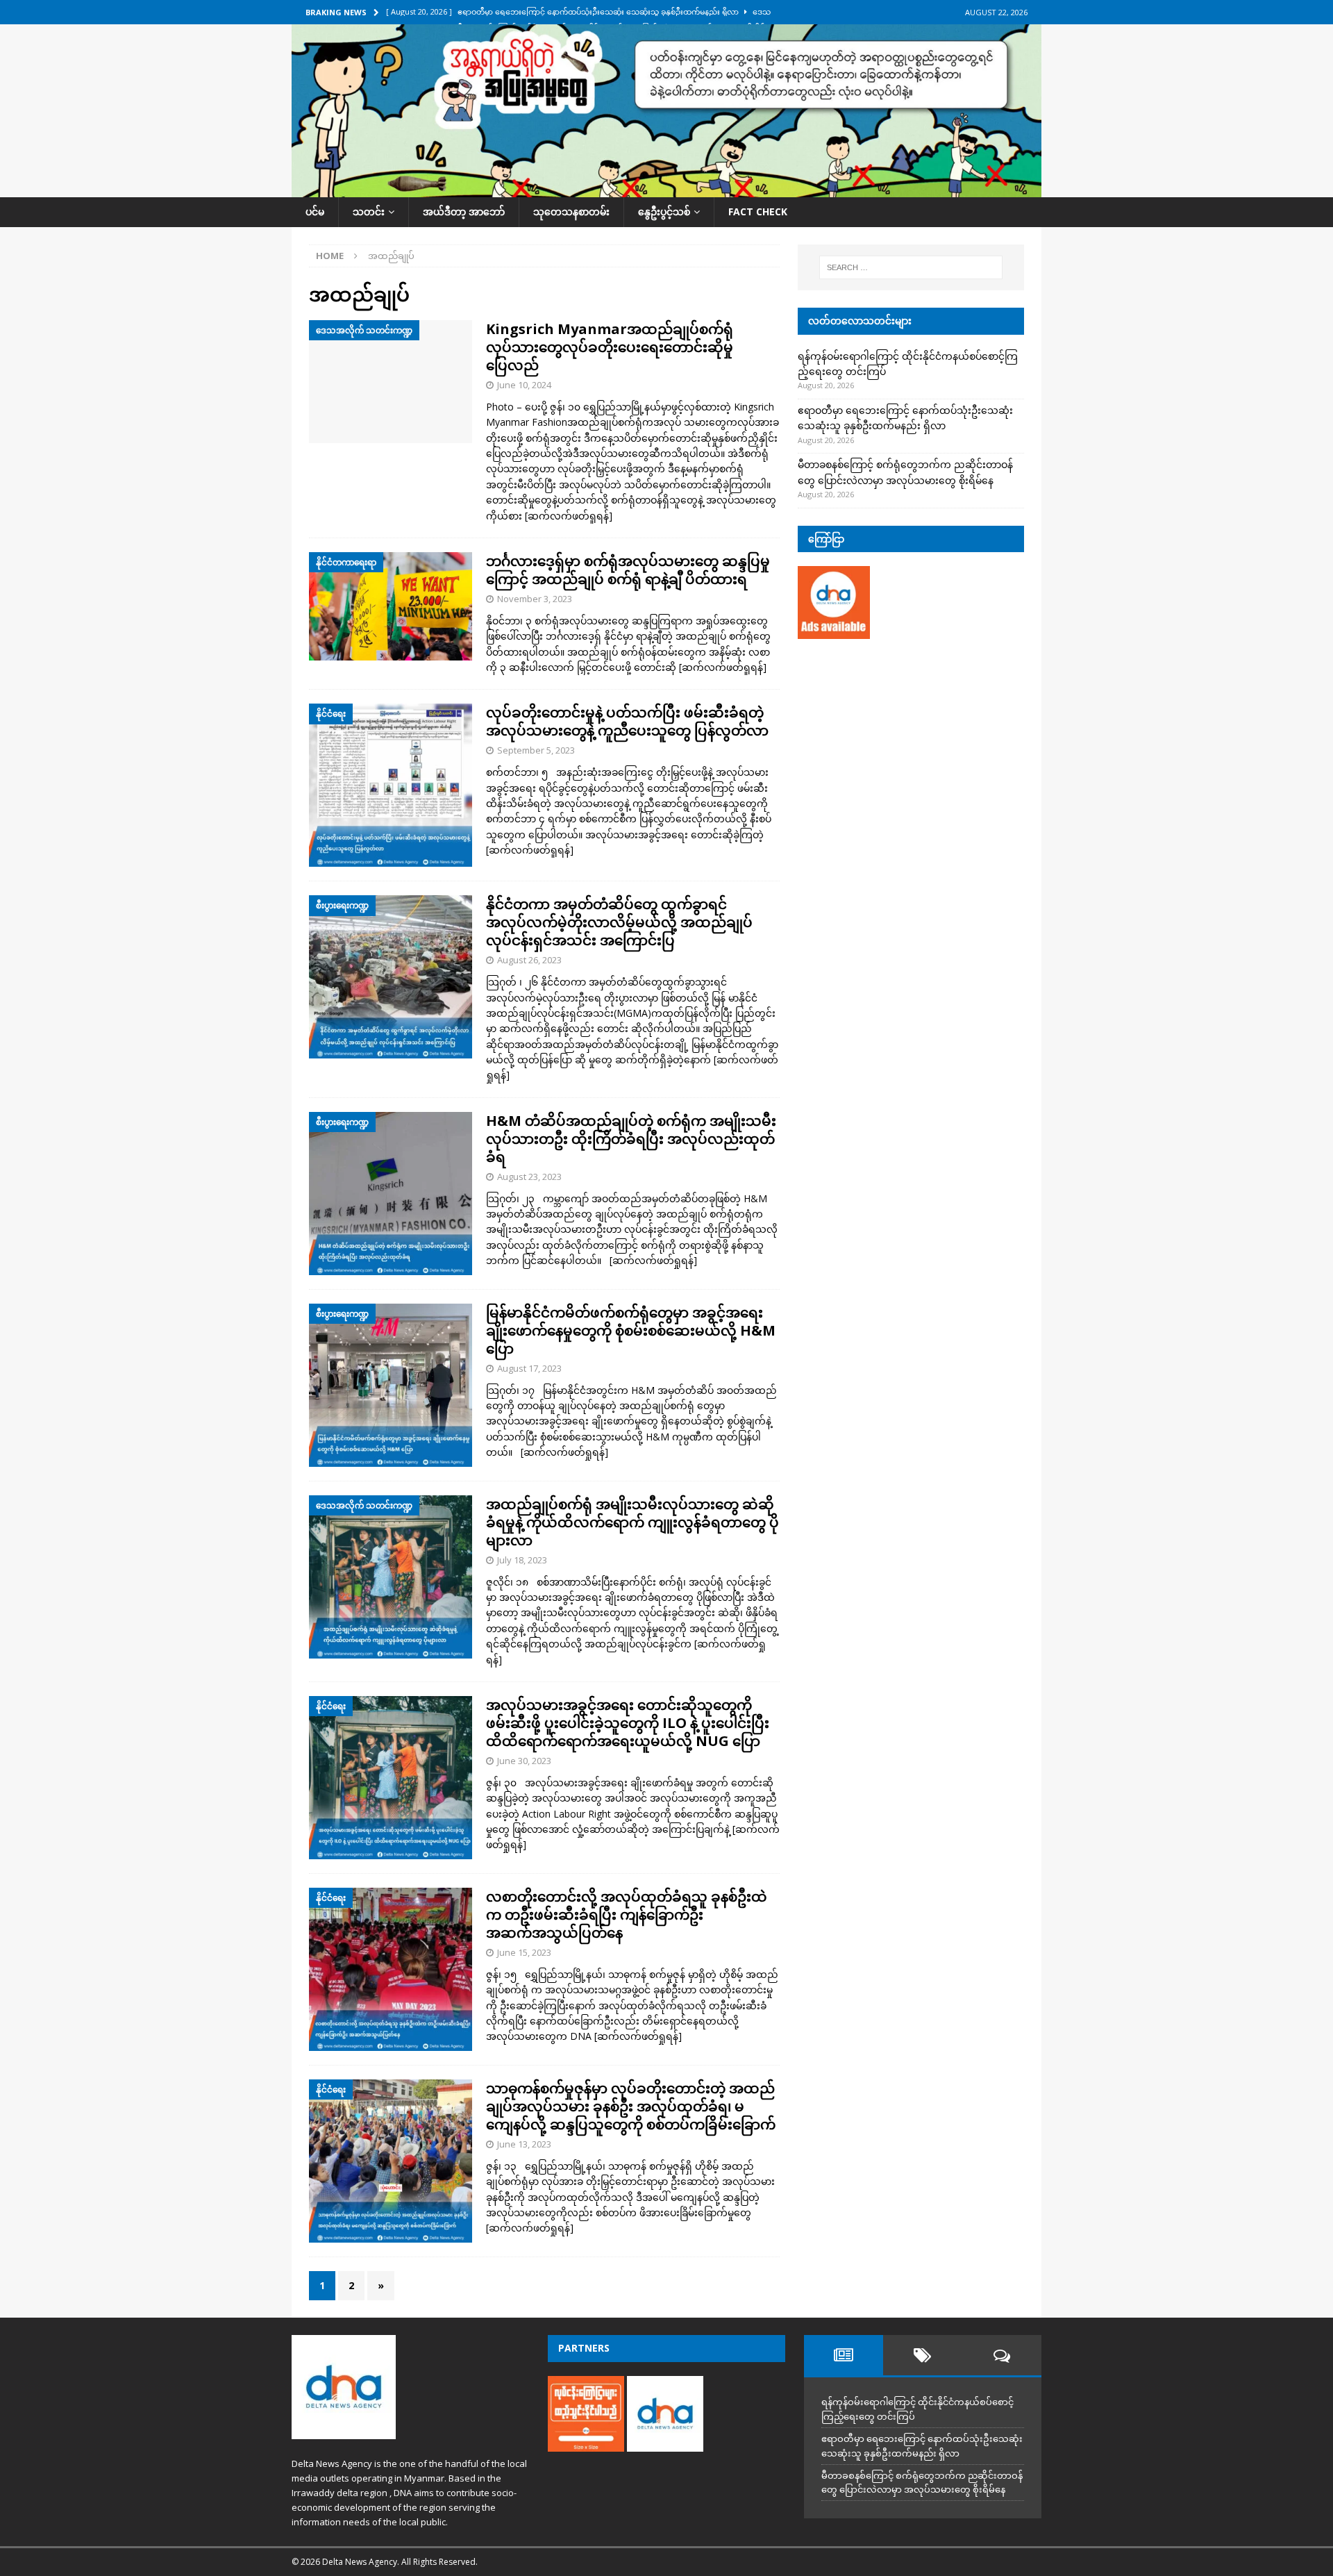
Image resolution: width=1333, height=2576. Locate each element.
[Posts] (844, 2355)
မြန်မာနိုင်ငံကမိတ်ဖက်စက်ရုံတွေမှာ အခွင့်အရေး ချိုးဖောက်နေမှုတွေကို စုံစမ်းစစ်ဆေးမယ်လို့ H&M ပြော (631, 1330)
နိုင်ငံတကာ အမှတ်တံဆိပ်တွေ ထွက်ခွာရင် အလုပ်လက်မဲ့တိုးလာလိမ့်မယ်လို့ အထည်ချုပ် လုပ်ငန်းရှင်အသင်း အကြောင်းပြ (619, 922)
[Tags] (923, 2355)
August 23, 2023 (529, 1177)
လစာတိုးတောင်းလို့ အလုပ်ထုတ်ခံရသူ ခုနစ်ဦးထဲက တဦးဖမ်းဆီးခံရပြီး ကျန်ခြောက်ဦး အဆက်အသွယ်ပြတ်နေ (627, 1914)
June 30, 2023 (524, 1761)
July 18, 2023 (522, 1560)
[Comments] (1002, 2355)
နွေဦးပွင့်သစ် (664, 211)
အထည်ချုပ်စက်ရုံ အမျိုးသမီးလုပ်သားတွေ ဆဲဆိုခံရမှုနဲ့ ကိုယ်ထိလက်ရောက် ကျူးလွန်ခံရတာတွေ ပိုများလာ (632, 1522)
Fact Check (758, 211)
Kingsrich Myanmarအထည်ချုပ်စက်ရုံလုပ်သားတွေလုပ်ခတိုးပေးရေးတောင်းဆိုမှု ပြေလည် (610, 347)
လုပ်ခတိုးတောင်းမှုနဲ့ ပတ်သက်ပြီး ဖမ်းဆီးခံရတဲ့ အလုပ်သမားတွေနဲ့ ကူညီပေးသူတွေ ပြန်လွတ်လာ (627, 721)
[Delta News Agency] (666, 189)
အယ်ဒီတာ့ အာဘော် (464, 211)
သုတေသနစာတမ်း (571, 211)
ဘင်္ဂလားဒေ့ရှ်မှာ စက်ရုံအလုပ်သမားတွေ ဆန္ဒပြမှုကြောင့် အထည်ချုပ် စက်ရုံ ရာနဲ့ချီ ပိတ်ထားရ (628, 570)
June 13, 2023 (524, 2144)
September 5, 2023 (536, 750)
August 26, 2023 (529, 960)
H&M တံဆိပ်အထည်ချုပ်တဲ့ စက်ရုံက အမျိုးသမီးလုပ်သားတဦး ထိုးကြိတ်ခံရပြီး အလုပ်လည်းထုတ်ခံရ (631, 1139)
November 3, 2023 (535, 599)
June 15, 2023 (524, 1952)
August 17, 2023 (529, 1368)
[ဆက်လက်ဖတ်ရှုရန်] (569, 516)
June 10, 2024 (524, 385)
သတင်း (369, 211)
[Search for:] (911, 267)
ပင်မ (315, 211)
